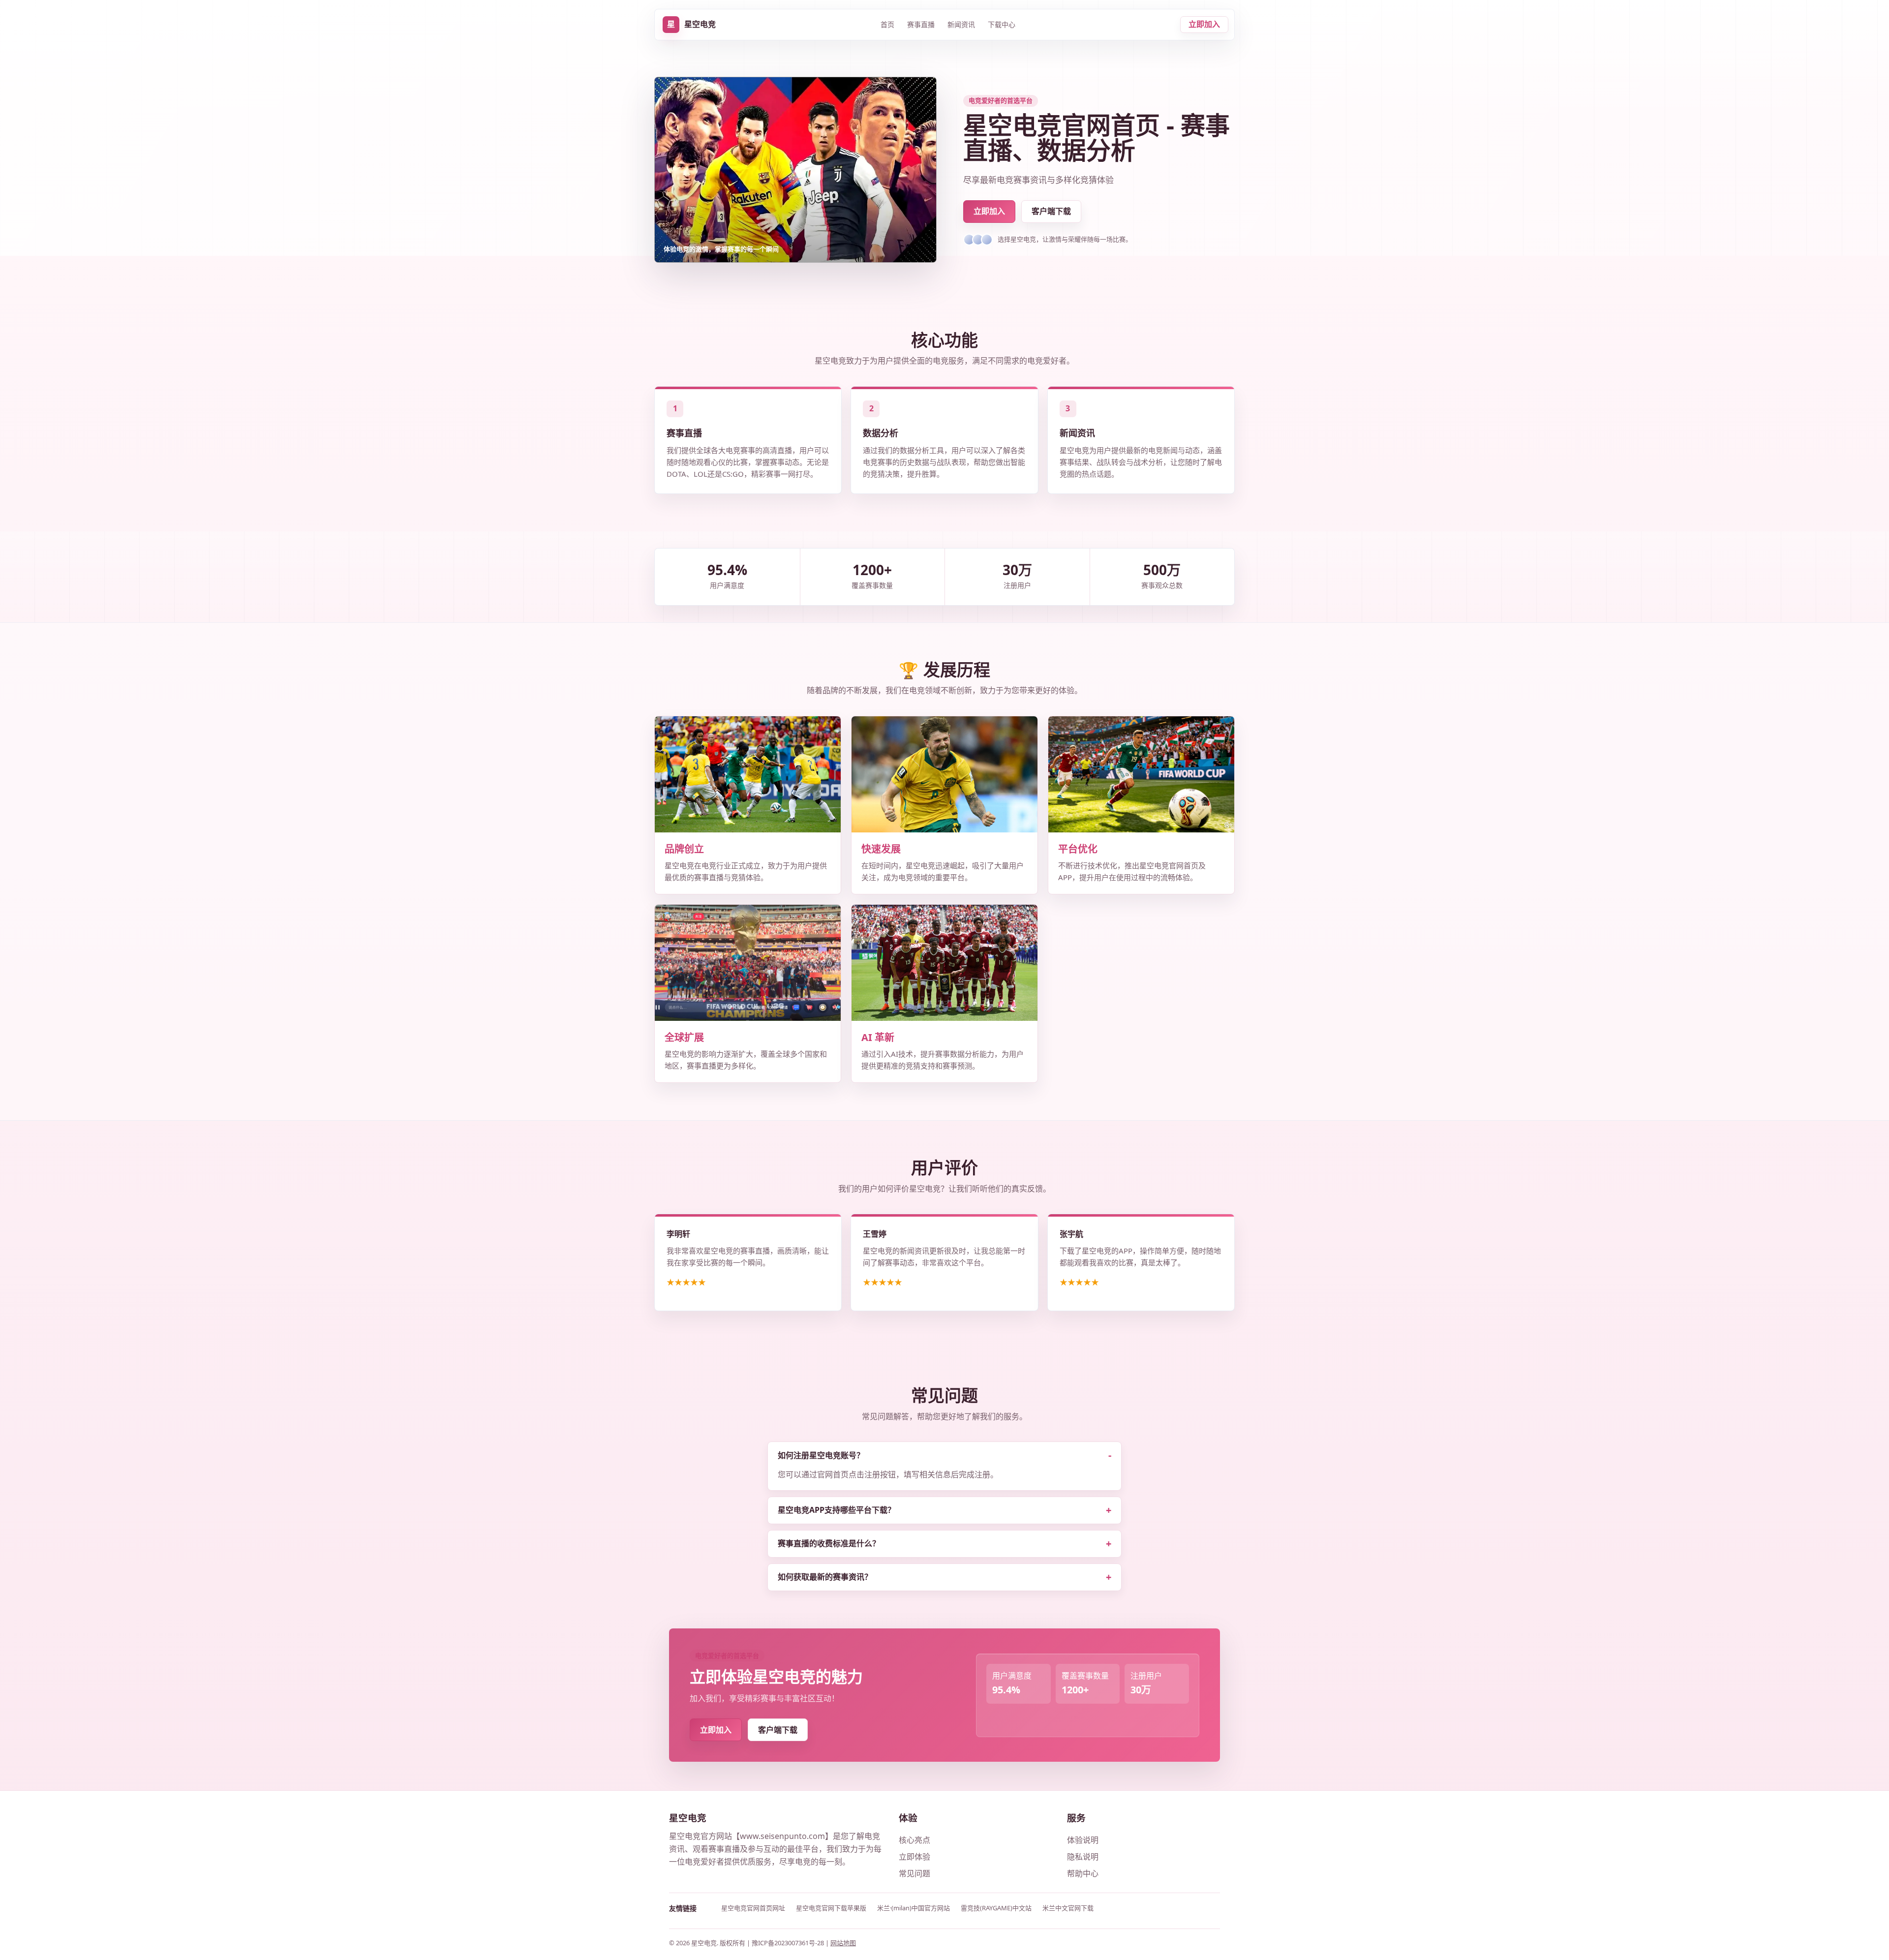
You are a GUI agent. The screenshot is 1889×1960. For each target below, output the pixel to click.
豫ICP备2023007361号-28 (789, 1943)
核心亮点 (914, 1840)
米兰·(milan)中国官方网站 (914, 1908)
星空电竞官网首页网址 (753, 1908)
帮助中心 (1083, 1873)
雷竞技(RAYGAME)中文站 (996, 1908)
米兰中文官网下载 (1068, 1908)
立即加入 (1204, 24)
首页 (887, 24)
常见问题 (914, 1873)
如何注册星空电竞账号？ (821, 1455)
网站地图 (843, 1943)
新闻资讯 (961, 24)
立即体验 (914, 1857)
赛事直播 (921, 24)
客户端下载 (1051, 211)
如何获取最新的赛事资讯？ (825, 1577)
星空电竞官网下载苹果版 (831, 1908)
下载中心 (1002, 24)
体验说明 (1083, 1840)
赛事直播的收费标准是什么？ (829, 1543)
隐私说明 (1083, 1857)
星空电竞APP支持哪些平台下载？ (837, 1510)
